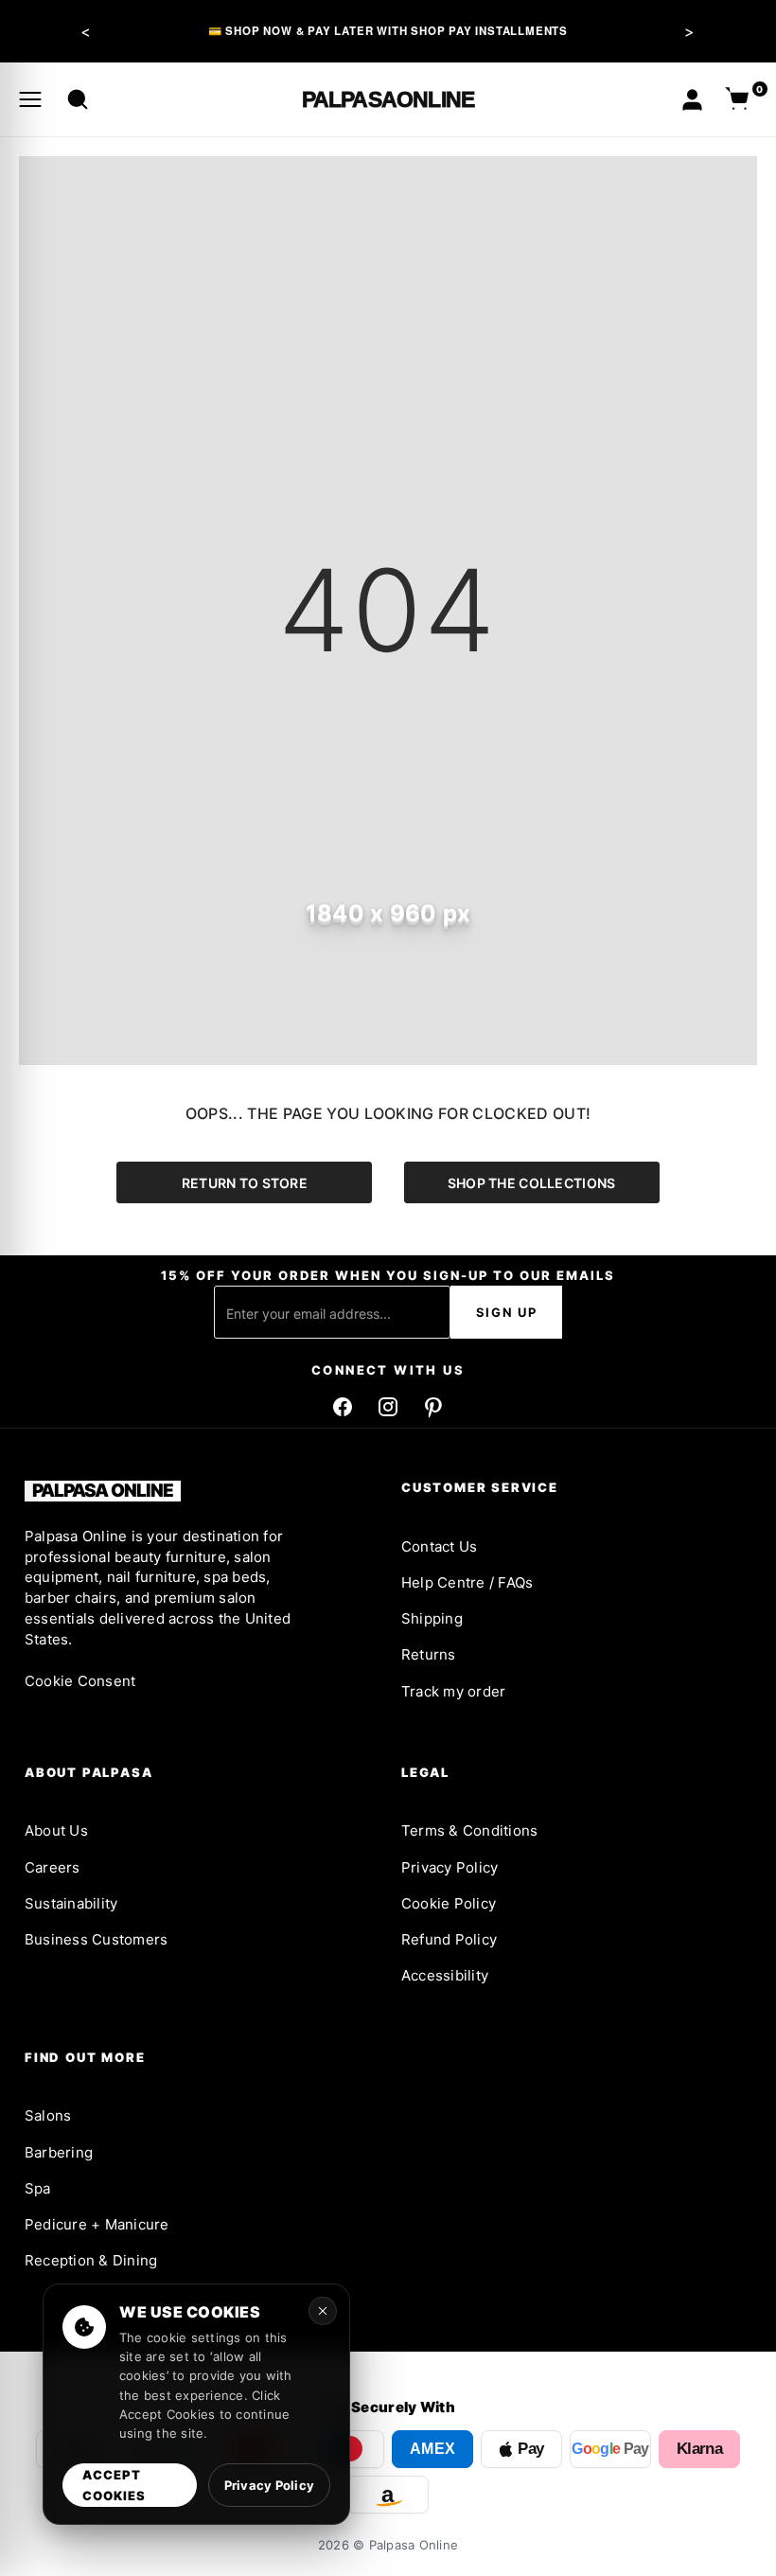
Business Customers (96, 1939)
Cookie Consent (80, 1681)
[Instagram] (388, 1407)
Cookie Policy (449, 1903)
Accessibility (445, 1975)
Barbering (59, 2152)
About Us (56, 1830)
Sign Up (507, 1312)
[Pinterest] (433, 1407)
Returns (429, 1654)
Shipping (432, 1618)
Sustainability (71, 1903)
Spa (38, 2188)
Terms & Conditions (469, 1830)
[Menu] (30, 99)
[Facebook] (343, 1407)
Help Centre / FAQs (467, 1582)
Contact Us (439, 1546)
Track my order (453, 1691)
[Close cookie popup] (323, 2311)
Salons (48, 2115)
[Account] (692, 100)
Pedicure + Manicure (97, 2224)
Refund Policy (449, 1939)
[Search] (78, 99)
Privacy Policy (450, 1867)
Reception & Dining (91, 2260)
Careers (53, 1867)
